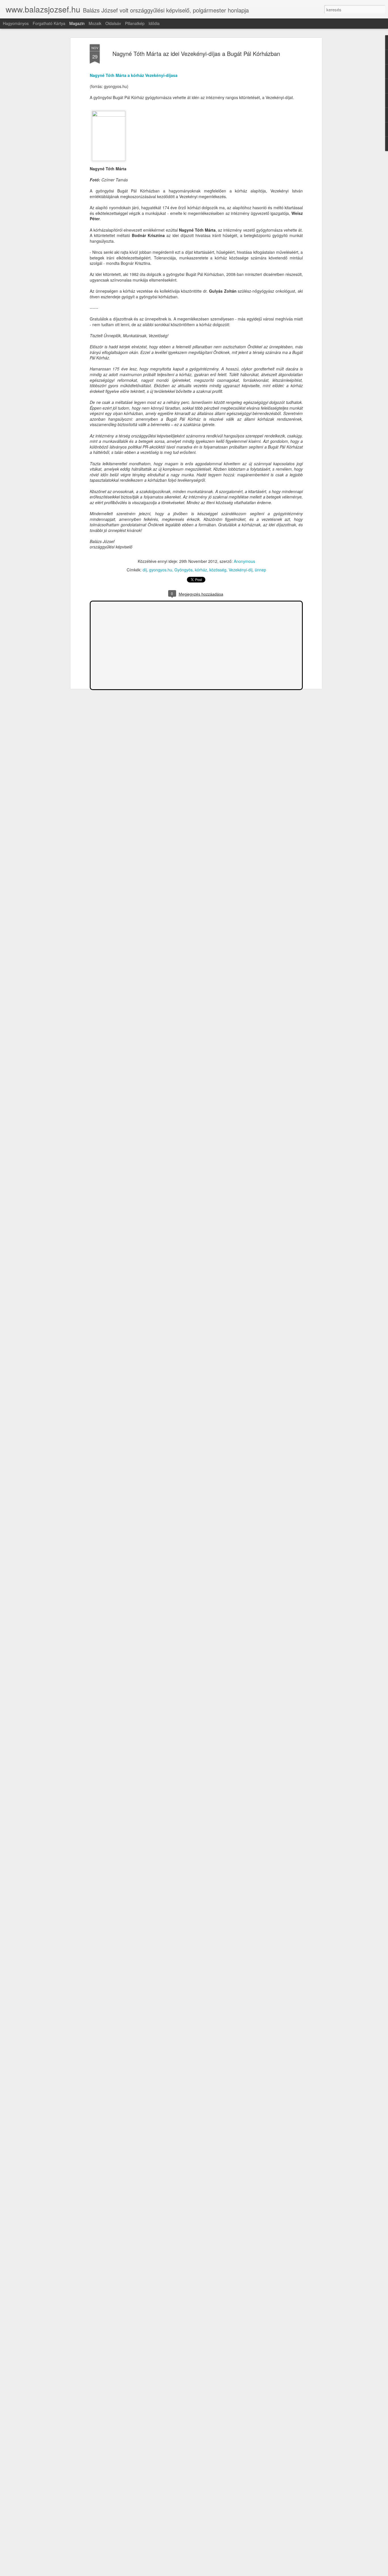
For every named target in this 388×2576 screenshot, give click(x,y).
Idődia (154, 23)
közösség (218, 570)
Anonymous (244, 561)
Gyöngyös (183, 570)
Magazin (77, 23)
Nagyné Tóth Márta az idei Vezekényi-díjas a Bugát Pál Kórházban (196, 54)
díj (145, 570)
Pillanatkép (135, 23)
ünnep (260, 570)
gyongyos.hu (161, 570)
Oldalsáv (113, 23)
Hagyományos (16, 23)
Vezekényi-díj (241, 570)
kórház (201, 570)
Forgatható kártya (49, 23)
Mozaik (95, 23)
